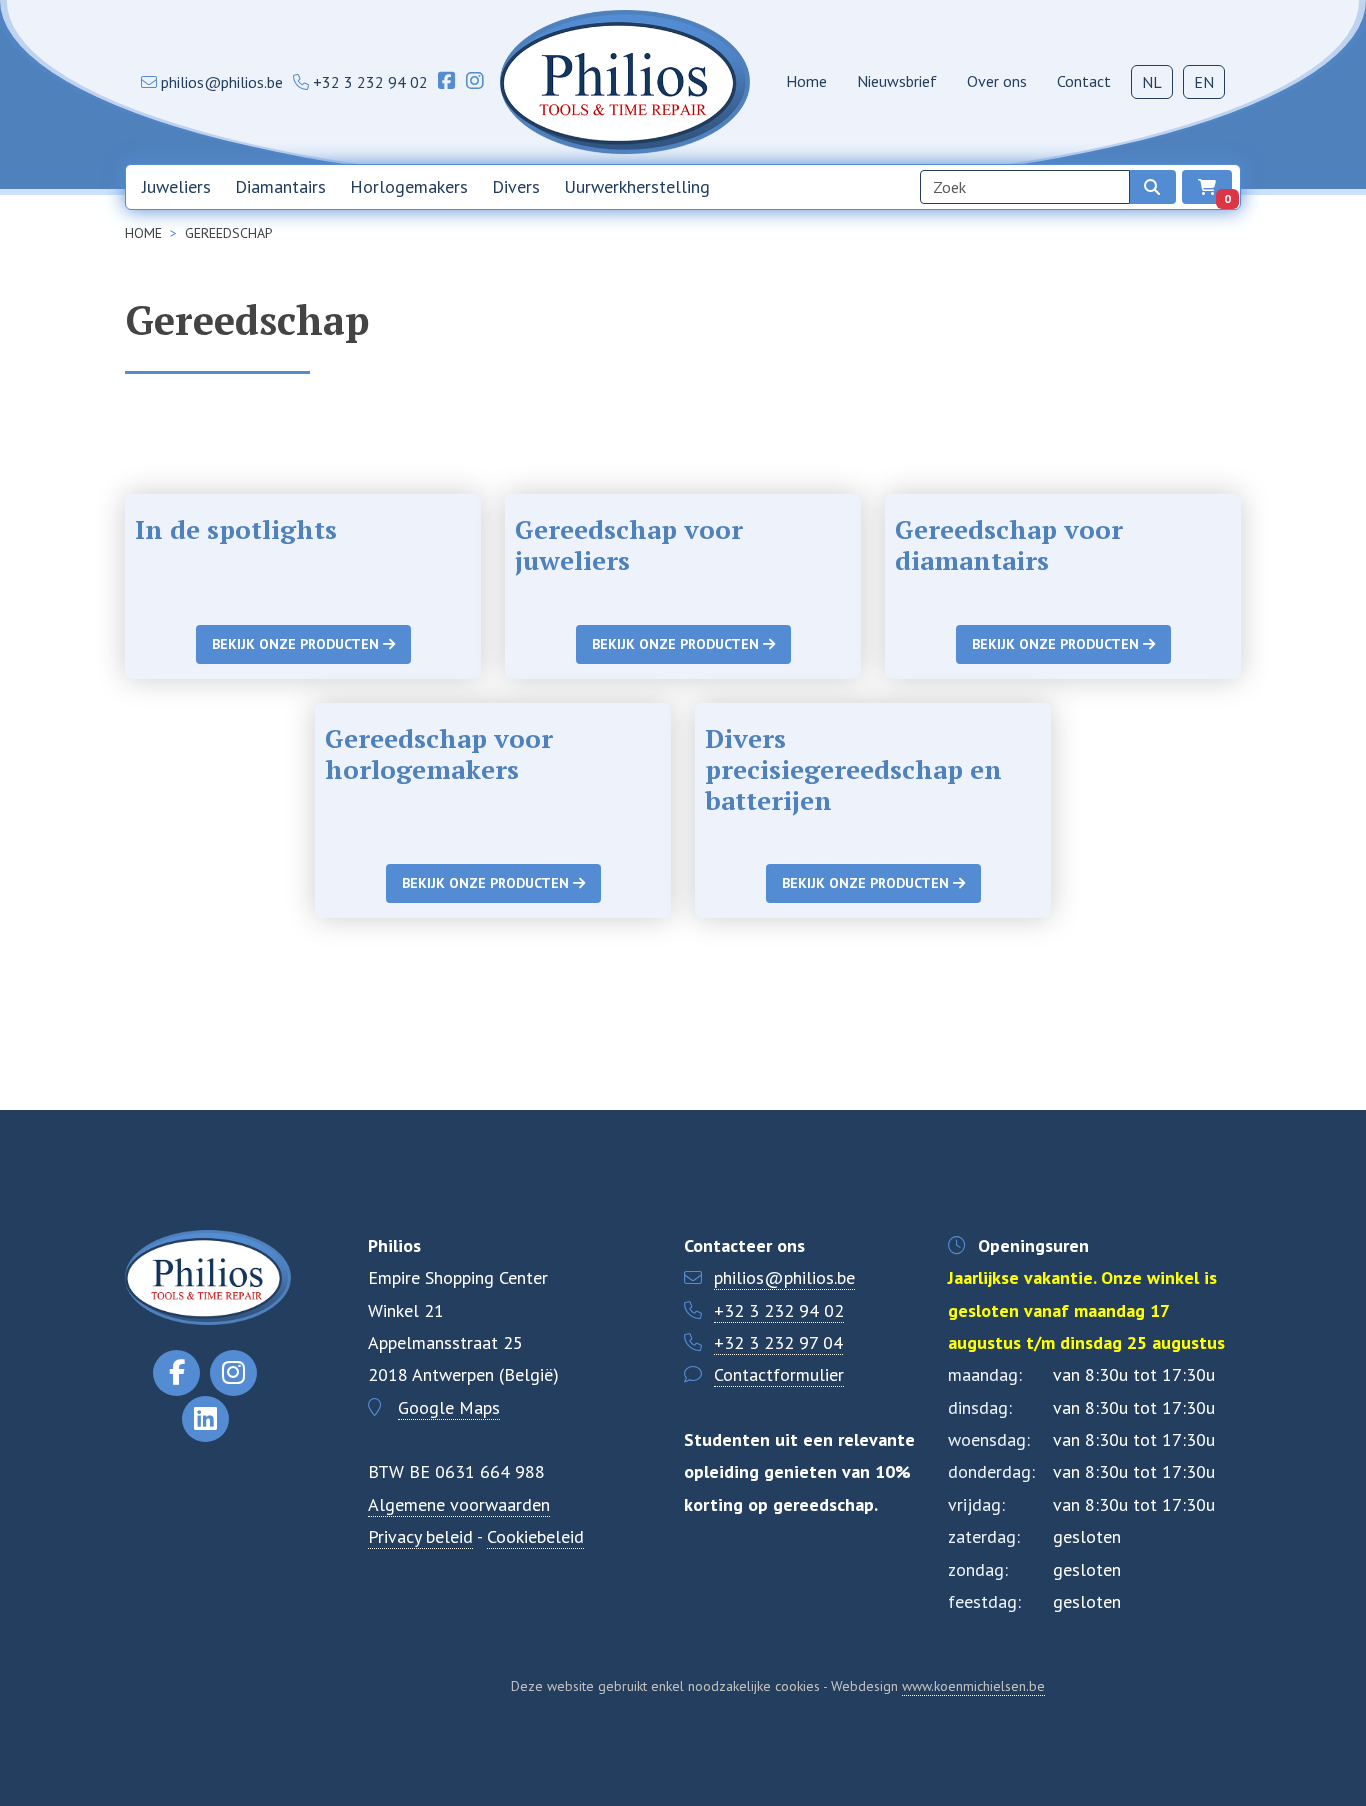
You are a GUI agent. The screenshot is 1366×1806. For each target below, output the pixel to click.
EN (1204, 82)
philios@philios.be (784, 1277)
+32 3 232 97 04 (778, 1342)
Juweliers (176, 186)
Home (806, 81)
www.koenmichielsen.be (973, 1686)
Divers (516, 186)
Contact (1084, 81)
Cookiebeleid (535, 1536)
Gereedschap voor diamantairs (1009, 544)
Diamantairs (280, 186)
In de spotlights (236, 529)
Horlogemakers (409, 186)
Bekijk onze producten (297, 644)
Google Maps (449, 1407)
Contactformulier (779, 1374)
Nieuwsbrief (897, 81)
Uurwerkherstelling (637, 186)
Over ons (997, 81)
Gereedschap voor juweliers (629, 544)
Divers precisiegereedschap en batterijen (853, 769)
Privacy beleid (420, 1536)
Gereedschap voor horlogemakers (439, 753)
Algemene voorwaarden (459, 1504)
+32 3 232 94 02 (779, 1310)
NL (1152, 82)
